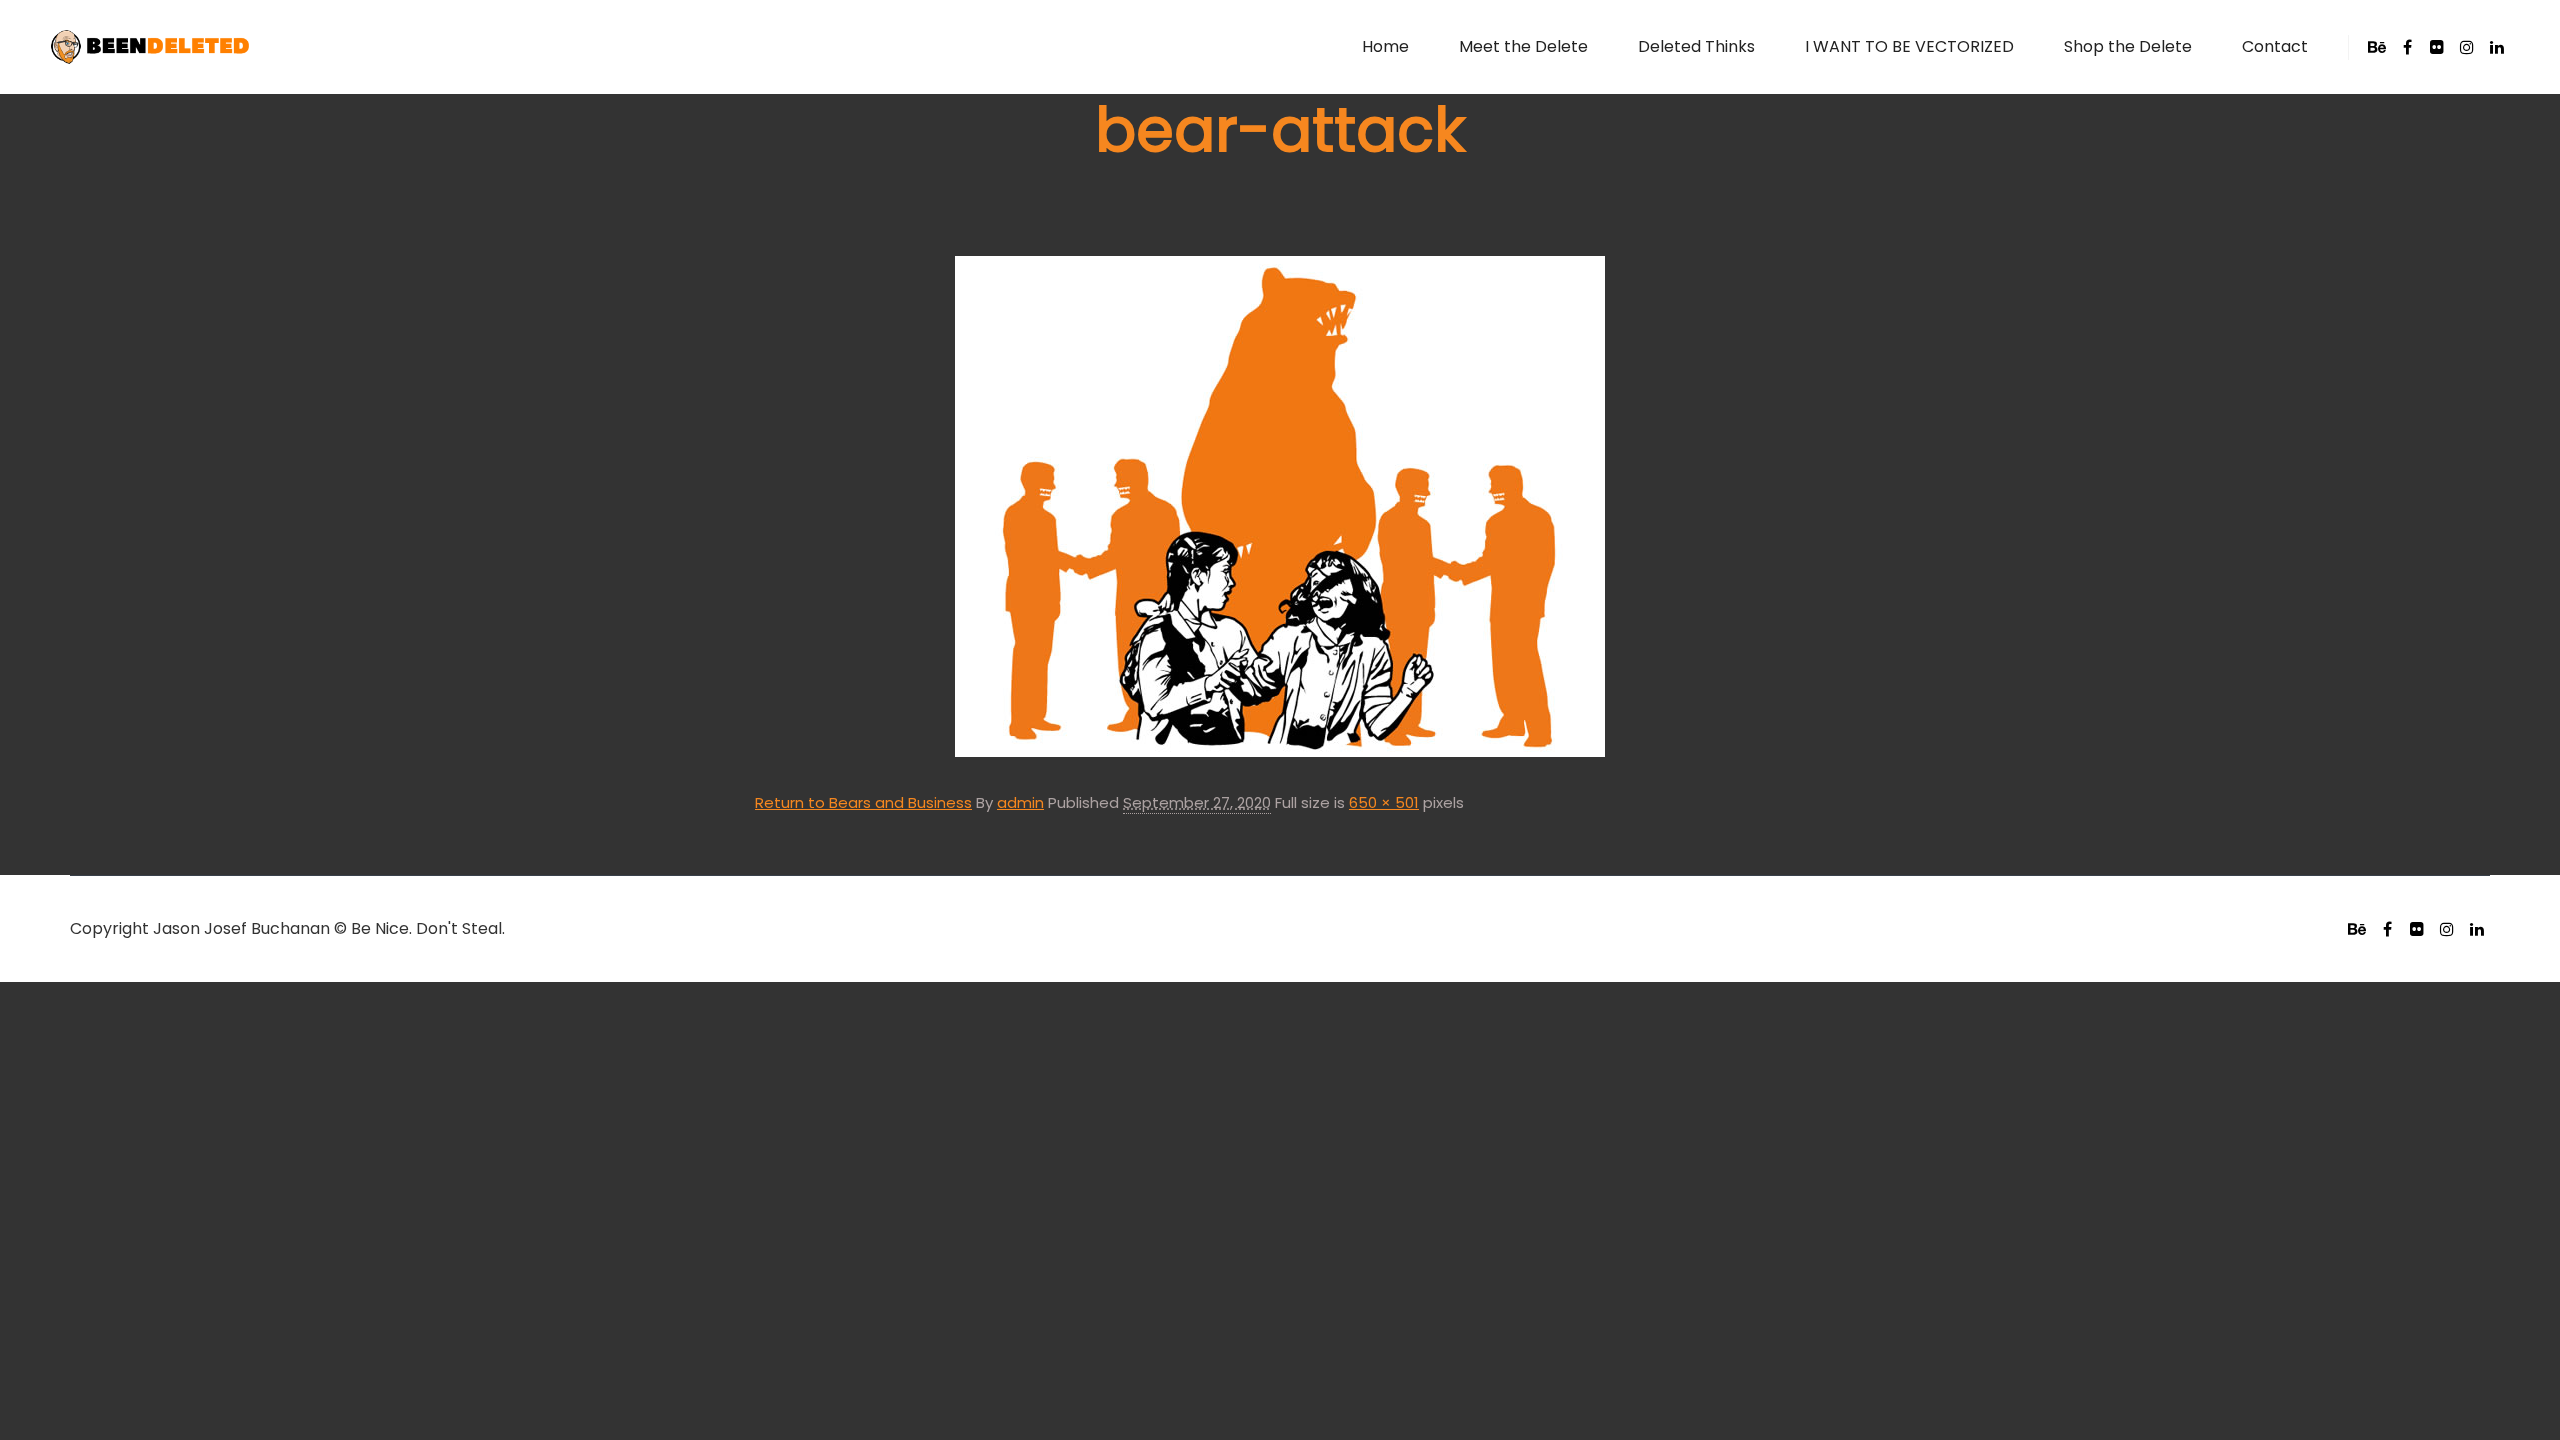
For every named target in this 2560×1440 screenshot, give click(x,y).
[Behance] (2377, 47)
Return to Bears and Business (863, 802)
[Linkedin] (2497, 47)
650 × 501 (1384, 802)
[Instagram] (2467, 47)
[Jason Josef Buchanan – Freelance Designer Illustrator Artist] (150, 47)
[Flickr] (2437, 47)
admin (1020, 802)
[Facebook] (2407, 47)
